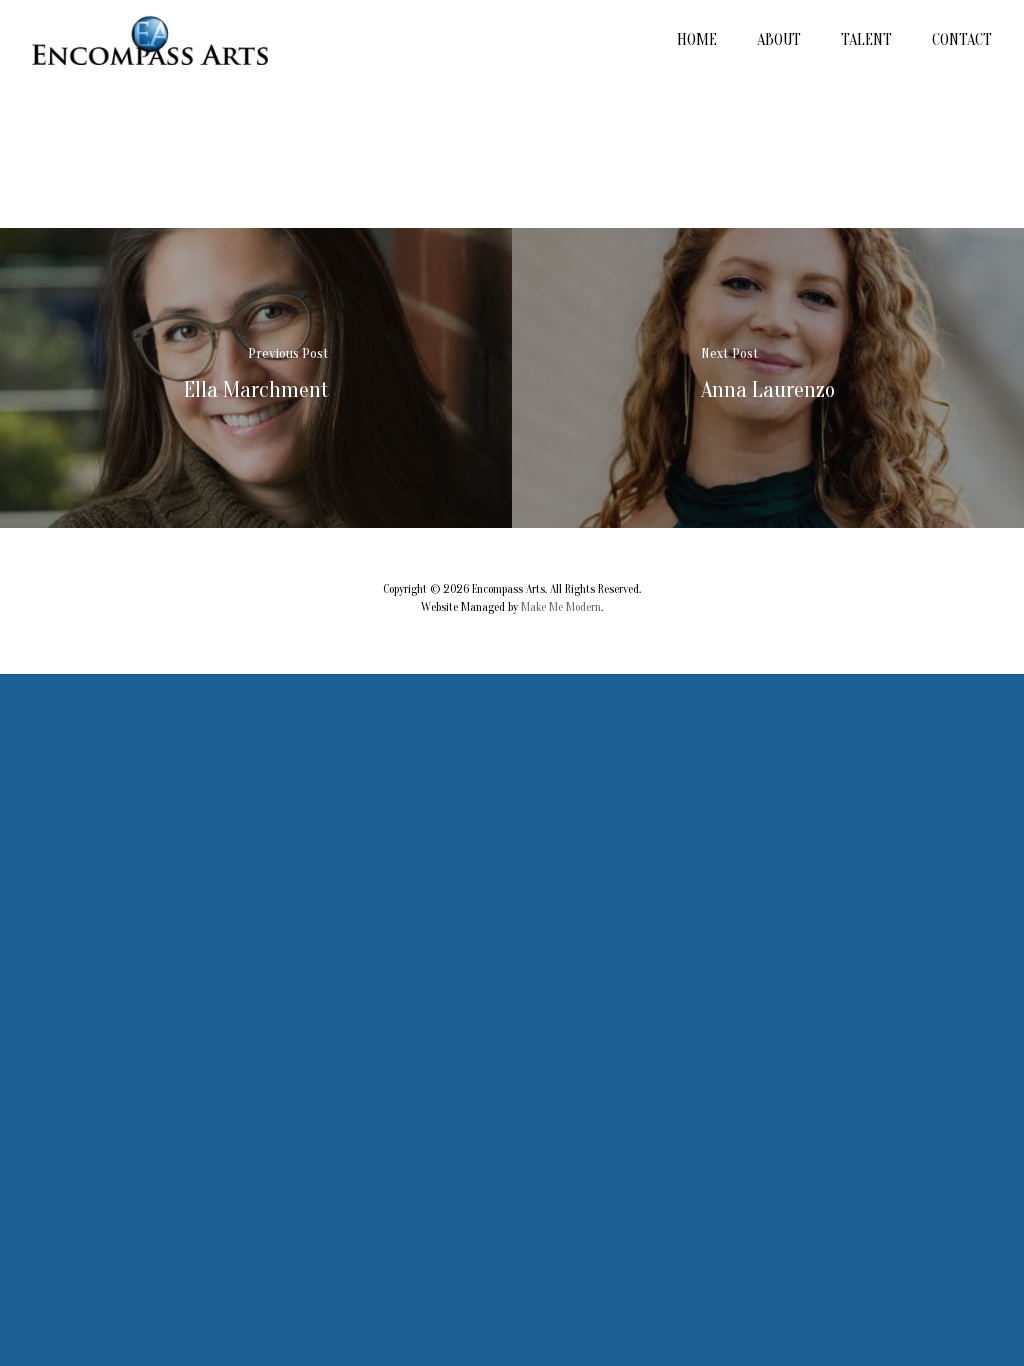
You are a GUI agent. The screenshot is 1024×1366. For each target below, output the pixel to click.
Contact (962, 40)
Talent (866, 40)
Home (697, 40)
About (779, 40)
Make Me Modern (561, 607)
